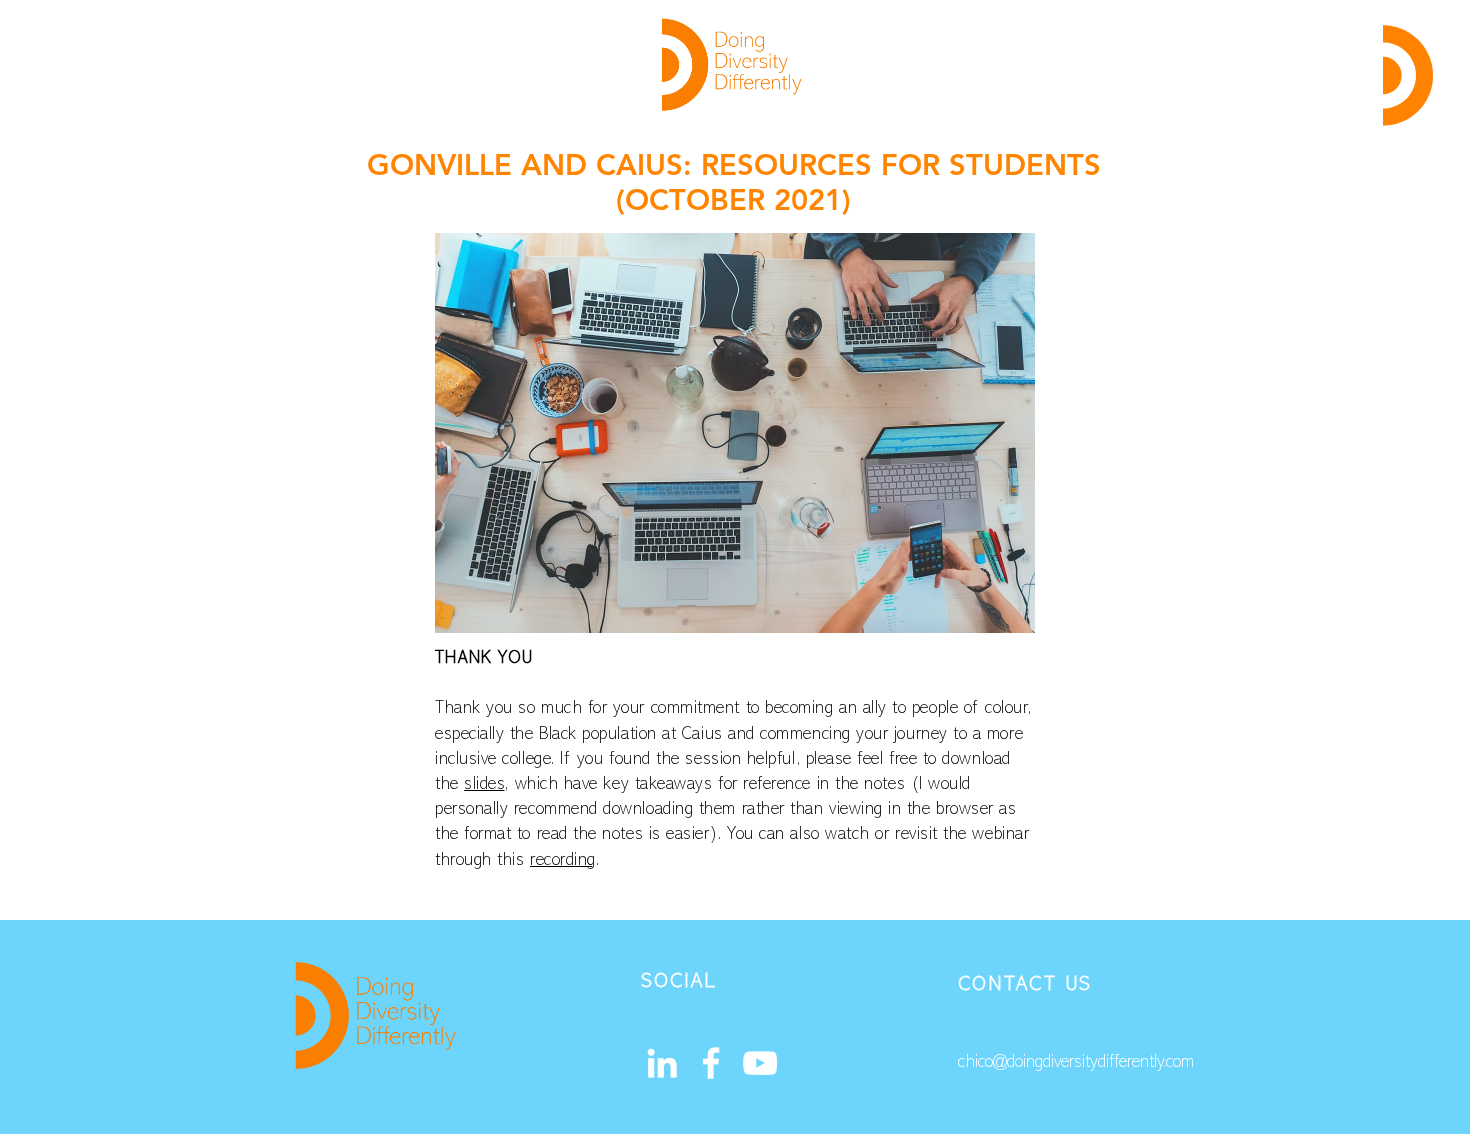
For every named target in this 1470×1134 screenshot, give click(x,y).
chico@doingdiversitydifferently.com (1076, 1063)
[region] (1407, 75)
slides (484, 785)
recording (563, 861)
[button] (1408, 75)
